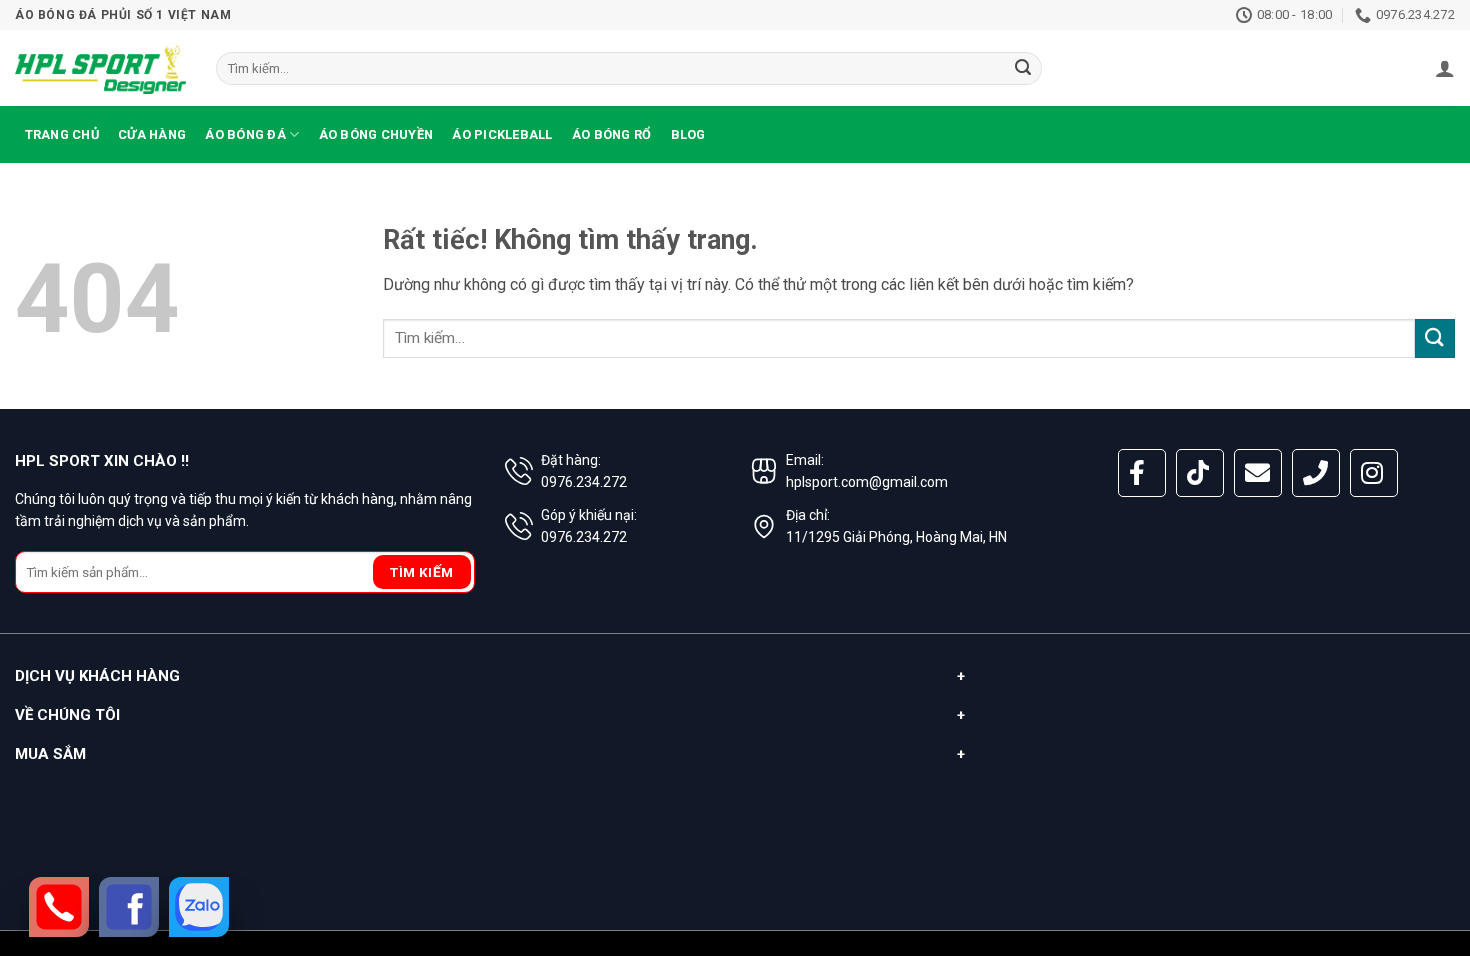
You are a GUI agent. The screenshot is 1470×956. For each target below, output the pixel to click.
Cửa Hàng (152, 134)
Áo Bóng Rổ (612, 134)
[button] (1445, 68)
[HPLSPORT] (100, 68)
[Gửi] (1024, 69)
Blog (688, 134)
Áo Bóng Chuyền (376, 134)
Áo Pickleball (502, 134)
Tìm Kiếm (421, 572)
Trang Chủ (62, 134)
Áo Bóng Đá (245, 134)
